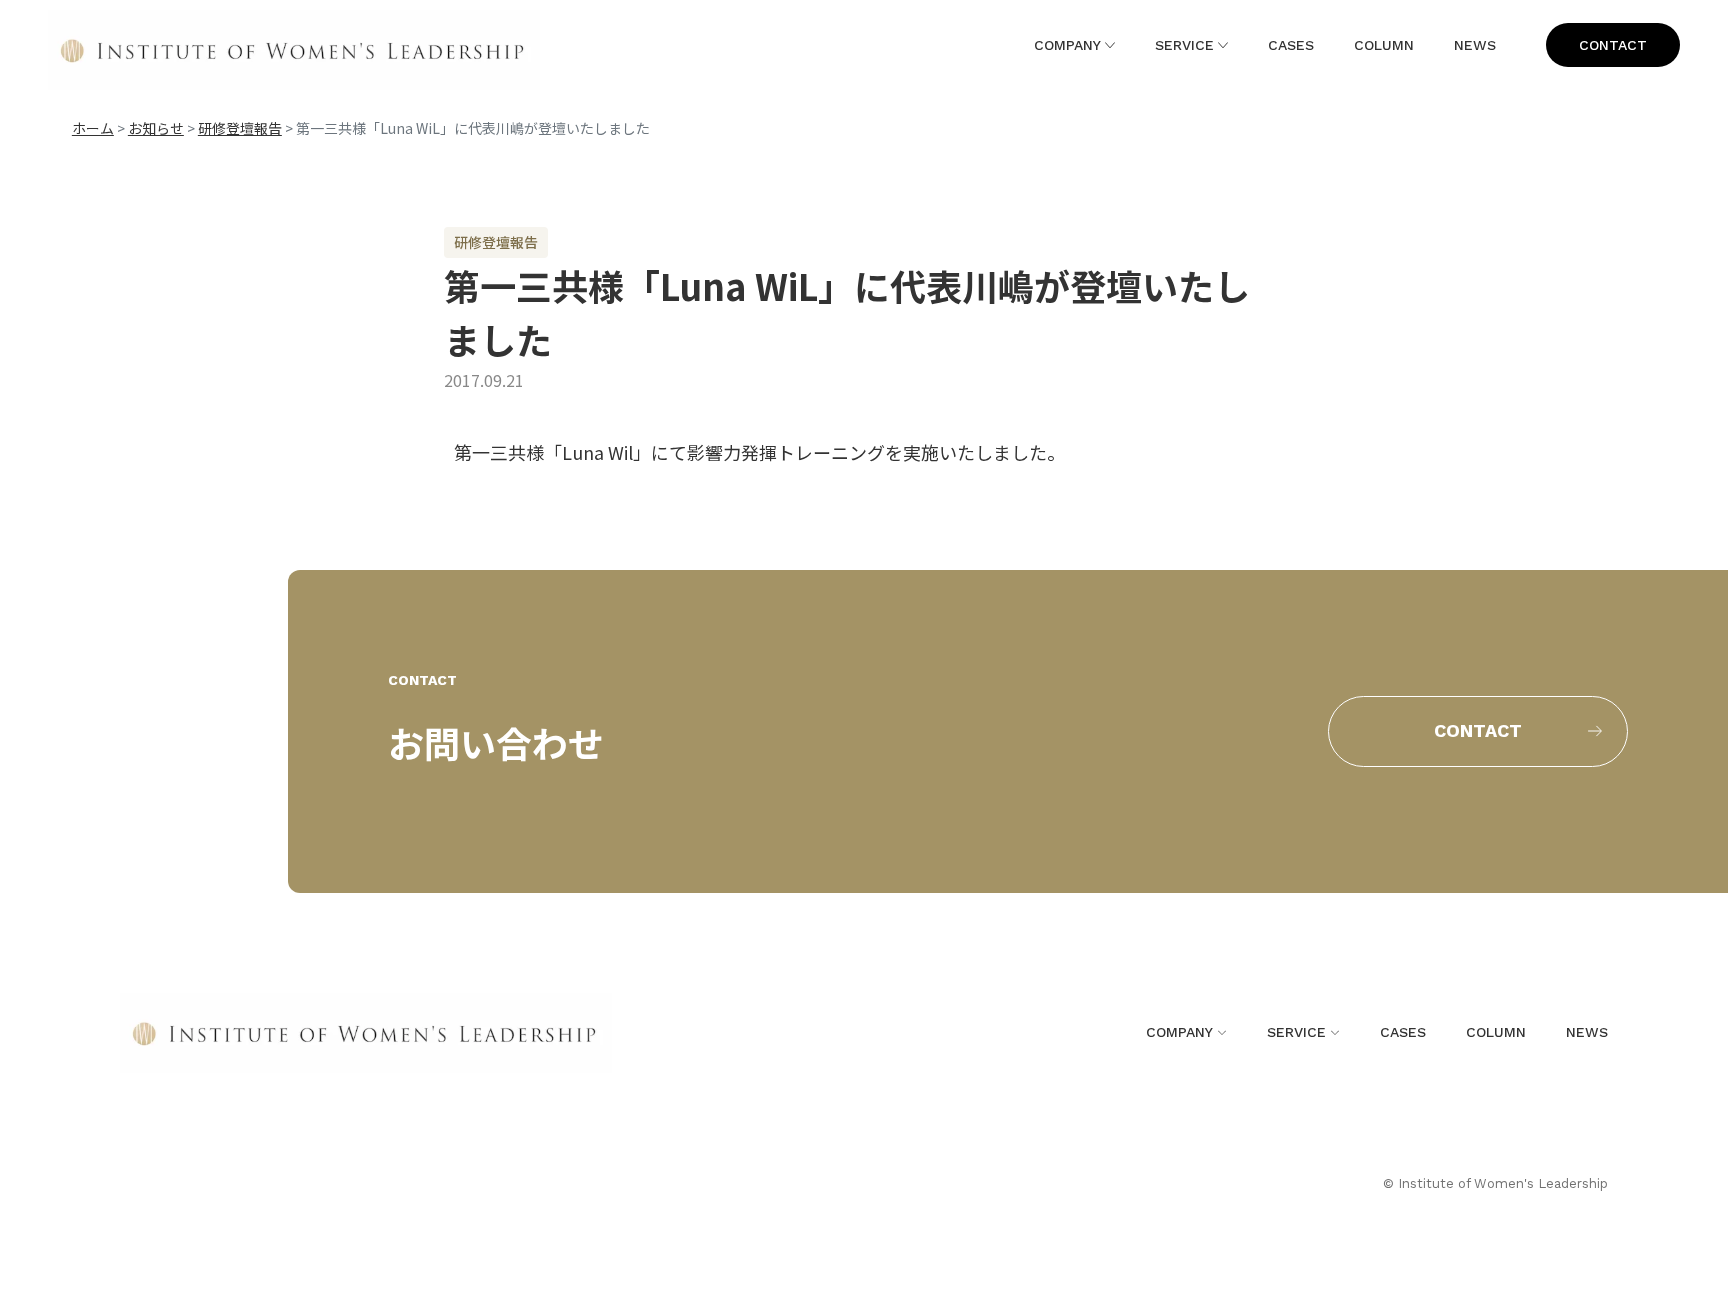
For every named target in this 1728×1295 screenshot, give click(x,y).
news (1475, 45)
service (1184, 45)
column (1384, 45)
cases (1291, 45)
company (1067, 45)
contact (1613, 45)
